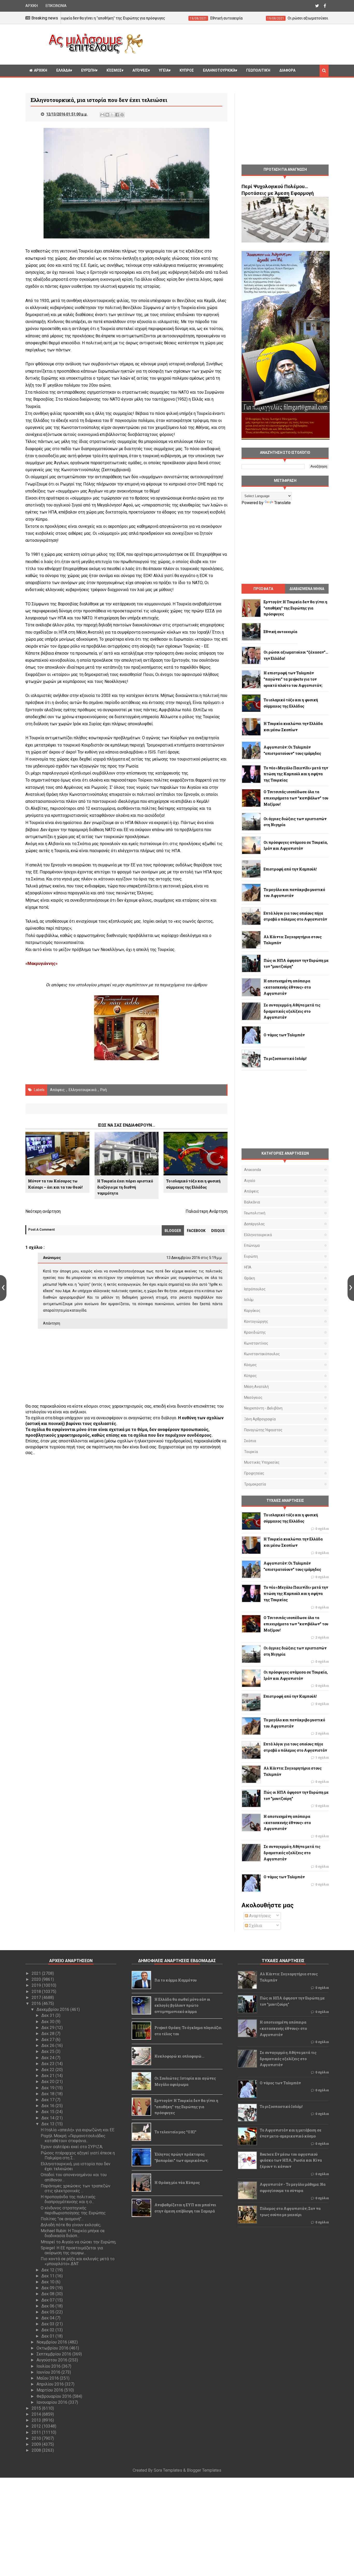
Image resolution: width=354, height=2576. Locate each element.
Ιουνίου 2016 (49, 2372)
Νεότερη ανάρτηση (43, 1211)
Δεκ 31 (48, 2015)
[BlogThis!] (107, 115)
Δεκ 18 (48, 2094)
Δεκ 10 (48, 2282)
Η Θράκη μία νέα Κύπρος (177, 2183)
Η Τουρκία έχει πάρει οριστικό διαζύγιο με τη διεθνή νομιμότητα (125, 1187)
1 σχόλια (322, 1758)
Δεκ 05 (48, 2312)
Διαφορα (287, 70)
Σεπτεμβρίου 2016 (54, 2354)
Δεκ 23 (48, 2064)
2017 (37, 1998)
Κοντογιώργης (256, 1321)
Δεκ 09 (48, 2288)
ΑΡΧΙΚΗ (32, 6)
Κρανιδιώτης (255, 1332)
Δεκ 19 (48, 2088)
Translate (282, 503)
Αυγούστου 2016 (52, 2360)
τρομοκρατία (255, 1484)
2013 (37, 2420)
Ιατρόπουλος (255, 1289)
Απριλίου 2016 (51, 2384)
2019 (37, 1985)
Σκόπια (250, 1441)
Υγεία (164, 70)
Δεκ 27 (48, 2040)
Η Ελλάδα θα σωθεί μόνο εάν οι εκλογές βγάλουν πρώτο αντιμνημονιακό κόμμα (182, 2006)
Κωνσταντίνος (256, 1343)
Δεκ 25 (48, 2051)
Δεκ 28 (48, 2034)
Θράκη (250, 1278)
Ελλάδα (63, 70)
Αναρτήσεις (260, 1916)
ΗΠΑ (248, 1267)
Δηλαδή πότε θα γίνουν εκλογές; (71, 2225)
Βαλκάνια (252, 1202)
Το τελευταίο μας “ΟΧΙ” (175, 2132)
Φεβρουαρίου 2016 (55, 2396)
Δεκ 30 (48, 2022)
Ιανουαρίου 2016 (52, 2402)
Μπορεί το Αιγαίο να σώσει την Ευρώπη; (78, 2242)
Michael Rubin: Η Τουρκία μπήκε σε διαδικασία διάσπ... (73, 2233)
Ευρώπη (88, 70)
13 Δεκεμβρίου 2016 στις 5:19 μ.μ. (194, 1258)
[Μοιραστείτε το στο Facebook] (117, 115)
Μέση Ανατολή (256, 1387)
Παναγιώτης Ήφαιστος (263, 1430)
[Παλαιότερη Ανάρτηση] (351, 1288)
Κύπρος (250, 1376)
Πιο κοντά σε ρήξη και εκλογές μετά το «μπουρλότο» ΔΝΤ (78, 2261)
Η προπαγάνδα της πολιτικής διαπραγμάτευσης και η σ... (68, 2199)
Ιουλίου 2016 (49, 2366)
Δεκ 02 (48, 2330)
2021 (37, 1973)
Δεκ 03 (48, 2324)
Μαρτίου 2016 (50, 2390)
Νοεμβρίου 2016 (52, 2342)
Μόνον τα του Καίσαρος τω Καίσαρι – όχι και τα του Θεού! (55, 1184)
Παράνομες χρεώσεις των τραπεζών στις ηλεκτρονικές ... (76, 2188)
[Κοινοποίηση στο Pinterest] (122, 115)
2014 (37, 2414)
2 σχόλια (322, 1638)
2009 (37, 2444)
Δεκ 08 (48, 2294)
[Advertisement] (238, 44)
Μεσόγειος (253, 1397)
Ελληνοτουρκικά (219, 70)
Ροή (104, 1090)
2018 (37, 1992)
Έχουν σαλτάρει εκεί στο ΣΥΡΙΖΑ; (72, 2147)
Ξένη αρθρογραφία (260, 1419)
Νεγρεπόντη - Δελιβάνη (263, 1408)
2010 (37, 2438)
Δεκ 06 (48, 2306)
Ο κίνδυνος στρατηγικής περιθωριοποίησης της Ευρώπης (73, 2210)
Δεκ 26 (48, 2046)
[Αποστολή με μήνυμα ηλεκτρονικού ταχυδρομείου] (102, 115)
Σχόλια (255, 1926)
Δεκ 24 (48, 2058)
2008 (37, 2450)
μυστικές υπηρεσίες (262, 1462)
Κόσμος (114, 70)
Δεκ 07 (48, 2300)
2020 (37, 1979)
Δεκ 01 (48, 2336)
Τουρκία (251, 1452)
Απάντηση (52, 1323)
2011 (37, 2432)
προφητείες (254, 1473)
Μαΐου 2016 (48, 2378)
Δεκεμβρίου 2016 (53, 2009)
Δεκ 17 (48, 2100)
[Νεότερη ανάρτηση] (3, 1288)
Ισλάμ (249, 1300)
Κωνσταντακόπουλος (262, 1354)
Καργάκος (252, 1311)
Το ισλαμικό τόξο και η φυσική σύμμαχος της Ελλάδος (193, 1184)
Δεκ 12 (48, 2270)
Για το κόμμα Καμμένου (176, 1980)
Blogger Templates (204, 2470)
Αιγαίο (250, 1181)
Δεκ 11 (48, 2276)
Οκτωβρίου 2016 (53, 2348)
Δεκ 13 (48, 2124)
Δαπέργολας (254, 1224)
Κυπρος (187, 70)
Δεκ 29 (48, 2028)
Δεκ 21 (48, 2076)
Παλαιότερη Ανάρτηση (207, 1211)
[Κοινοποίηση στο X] (112, 115)
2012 (37, 2426)
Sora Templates (168, 2470)
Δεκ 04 (48, 2318)
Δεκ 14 (48, 2118)
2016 (37, 2003)
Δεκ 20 (48, 2082)
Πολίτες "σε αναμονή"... (62, 2219)
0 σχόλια (322, 1529)
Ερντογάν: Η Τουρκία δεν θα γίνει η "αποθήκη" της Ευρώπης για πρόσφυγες (186, 2107)
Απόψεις (140, 70)
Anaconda (253, 1170)
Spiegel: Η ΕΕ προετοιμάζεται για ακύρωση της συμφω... (72, 2250)
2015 (37, 2408)
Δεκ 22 (48, 2070)
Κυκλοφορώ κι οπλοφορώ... (179, 2056)
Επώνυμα (252, 1245)
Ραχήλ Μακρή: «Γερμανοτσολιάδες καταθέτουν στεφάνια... (73, 2138)
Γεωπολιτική (258, 70)
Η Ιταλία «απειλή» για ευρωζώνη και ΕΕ (77, 2130)
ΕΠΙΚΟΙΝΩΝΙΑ (56, 6)
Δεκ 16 (48, 2106)
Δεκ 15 (48, 2112)
